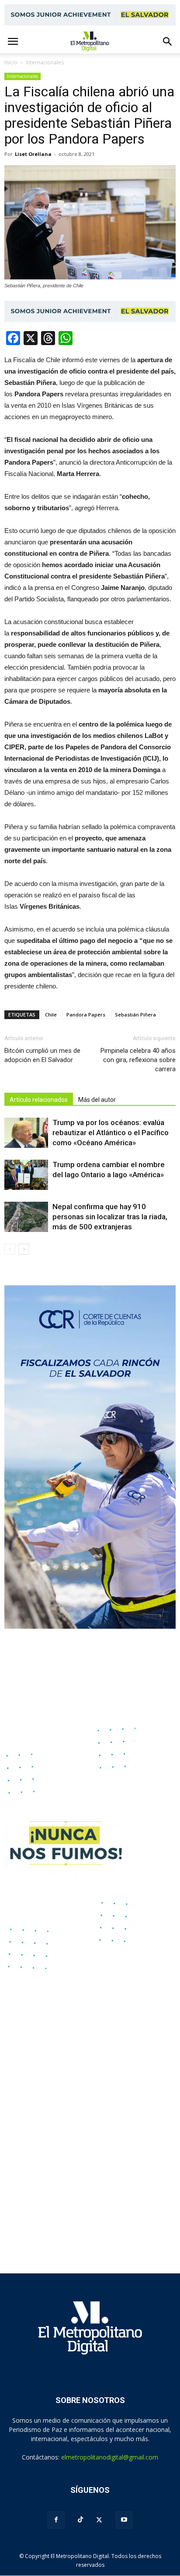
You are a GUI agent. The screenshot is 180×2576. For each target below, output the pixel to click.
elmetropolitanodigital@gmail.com (110, 2457)
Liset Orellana (33, 154)
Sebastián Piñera (135, 1015)
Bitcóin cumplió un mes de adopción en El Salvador (42, 1055)
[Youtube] (124, 2520)
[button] (168, 42)
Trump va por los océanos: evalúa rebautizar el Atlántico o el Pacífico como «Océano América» (111, 1133)
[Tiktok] (80, 2520)
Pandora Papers (86, 1015)
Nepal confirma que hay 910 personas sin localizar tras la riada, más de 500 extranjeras (110, 1217)
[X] (99, 2520)
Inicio (11, 62)
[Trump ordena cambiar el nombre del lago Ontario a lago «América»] (26, 1175)
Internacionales (22, 76)
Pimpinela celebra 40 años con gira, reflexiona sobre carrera (138, 1060)
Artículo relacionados (39, 1100)
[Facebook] (56, 2520)
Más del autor (97, 1100)
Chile (51, 1015)
